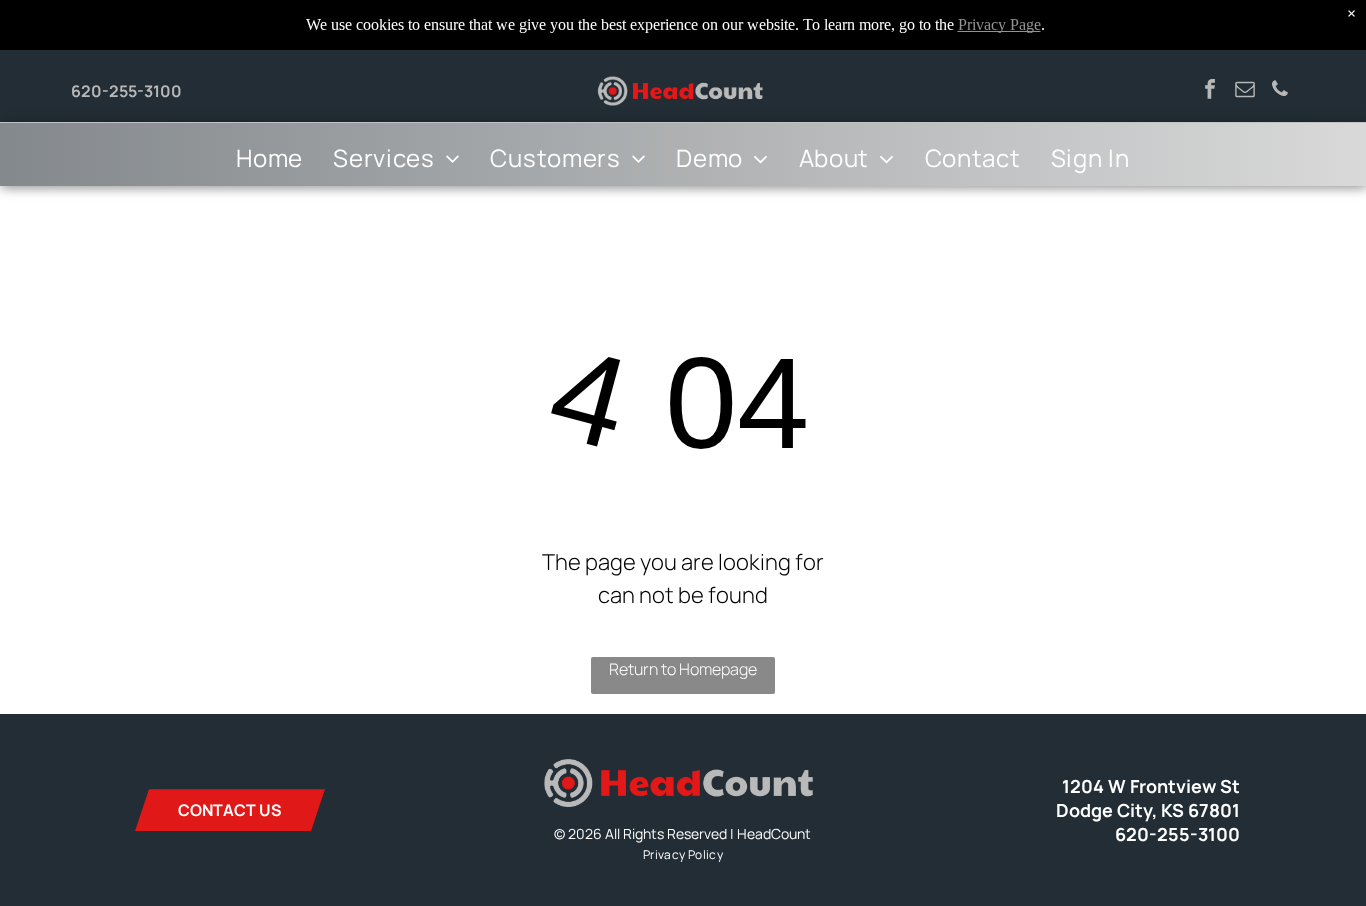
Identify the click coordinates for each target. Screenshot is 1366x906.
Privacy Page (999, 24)
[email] (1245, 91)
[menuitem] (269, 157)
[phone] (1280, 91)
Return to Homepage (683, 669)
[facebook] (1210, 91)
